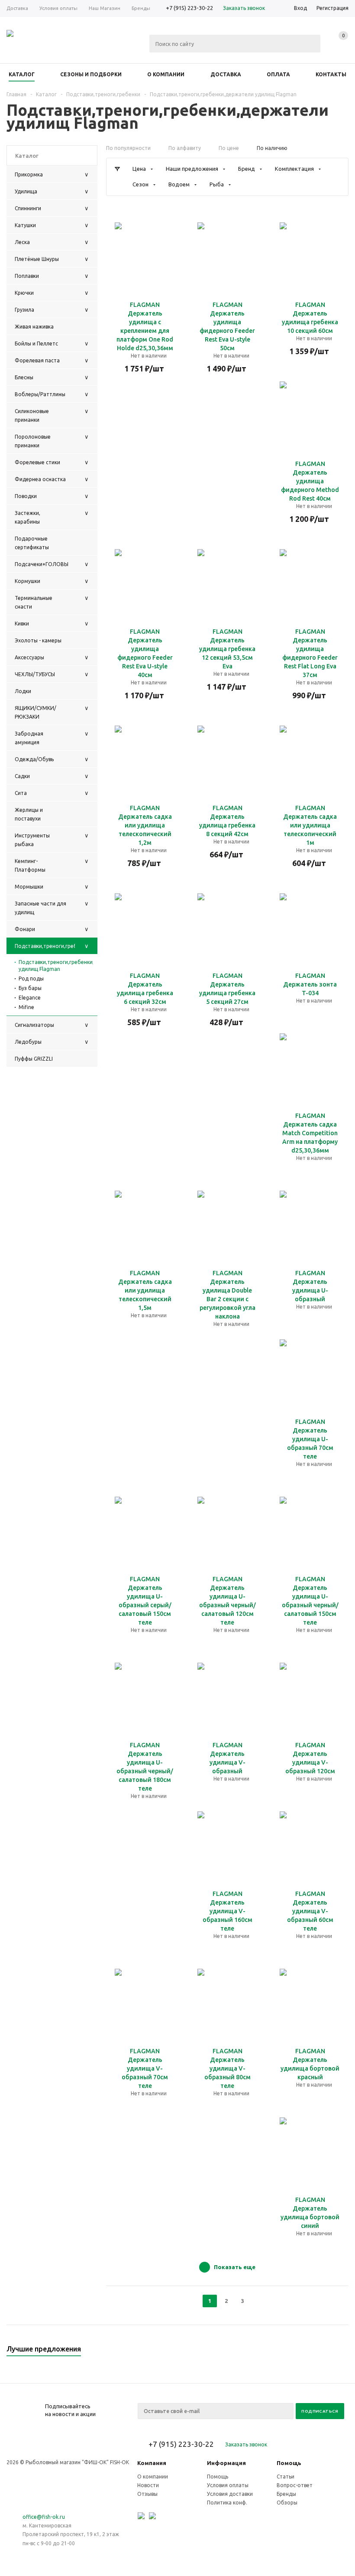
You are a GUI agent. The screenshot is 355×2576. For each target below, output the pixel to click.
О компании (153, 2477)
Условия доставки (230, 2494)
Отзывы (147, 2494)
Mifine (26, 1007)
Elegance (30, 998)
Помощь (289, 2463)
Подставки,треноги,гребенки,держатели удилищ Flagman (56, 966)
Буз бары (30, 988)
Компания (152, 2463)
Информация (226, 2463)
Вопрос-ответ (295, 2485)
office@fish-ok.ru (44, 2517)
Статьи (286, 2477)
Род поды (31, 979)
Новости (148, 2485)
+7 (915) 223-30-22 (189, 8)
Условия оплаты (228, 2485)
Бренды (286, 2494)
